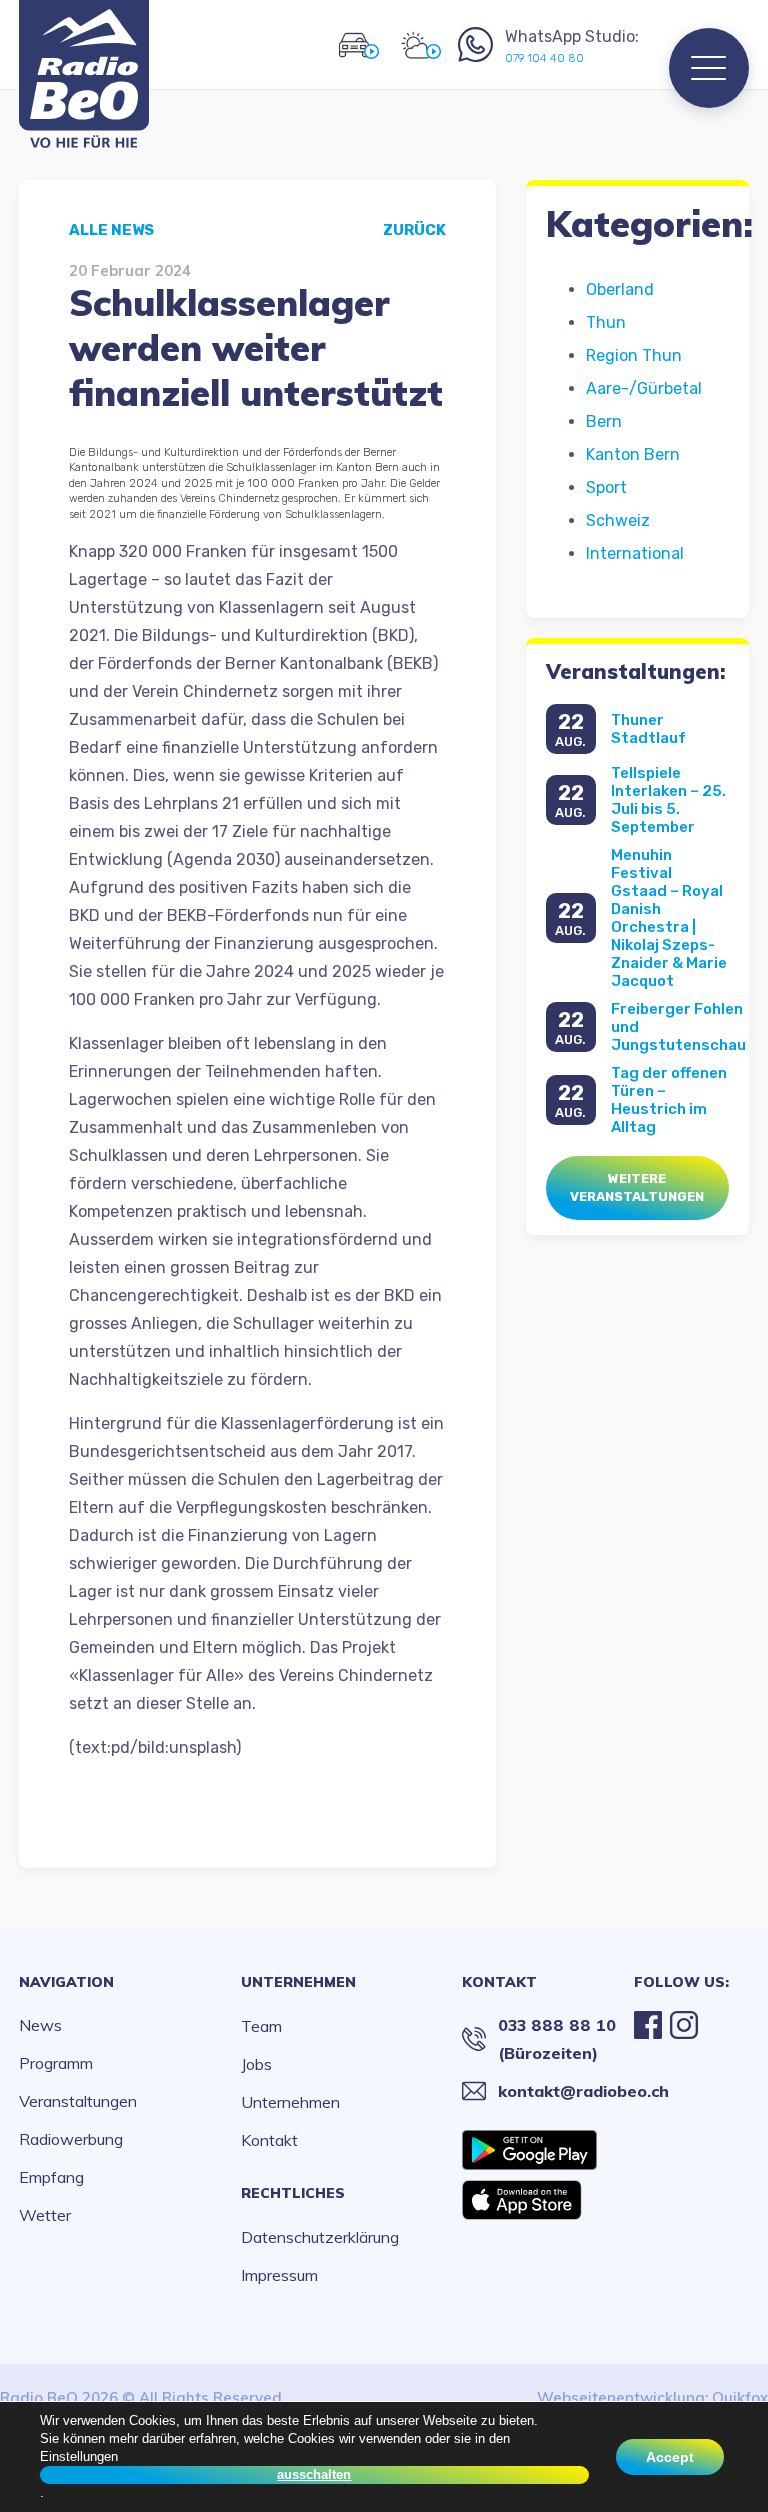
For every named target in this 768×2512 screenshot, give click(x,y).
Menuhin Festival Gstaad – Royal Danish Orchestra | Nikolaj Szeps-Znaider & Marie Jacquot (669, 918)
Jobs (256, 2064)
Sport (606, 487)
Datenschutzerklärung (320, 2237)
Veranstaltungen (78, 2101)
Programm (56, 2063)
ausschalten (314, 2474)
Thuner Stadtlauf (648, 729)
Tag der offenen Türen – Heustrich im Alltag (669, 1100)
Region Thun (634, 355)
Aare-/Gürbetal (644, 388)
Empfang (51, 2177)
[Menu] (709, 68)
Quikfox (740, 2397)
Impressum (279, 2275)
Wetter (45, 2215)
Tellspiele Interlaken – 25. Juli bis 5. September (668, 800)
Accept (670, 2457)
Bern (604, 421)
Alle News (111, 230)
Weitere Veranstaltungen (637, 1187)
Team (261, 2026)
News (40, 2025)
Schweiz (618, 520)
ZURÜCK (414, 230)
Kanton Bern (633, 454)
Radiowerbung (71, 2139)
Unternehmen (298, 1982)
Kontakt (269, 2140)
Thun (606, 322)
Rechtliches (293, 2193)
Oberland (620, 289)
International (635, 553)
